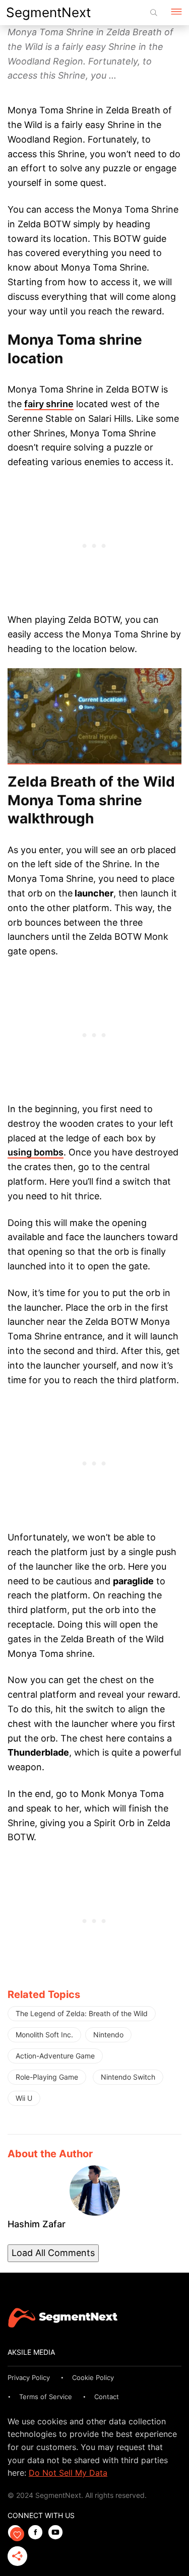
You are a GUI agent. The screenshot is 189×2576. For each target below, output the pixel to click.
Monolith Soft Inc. (44, 2035)
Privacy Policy (29, 2377)
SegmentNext (48, 12)
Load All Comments (53, 2253)
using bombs (36, 1152)
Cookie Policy (93, 2377)
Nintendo (108, 2035)
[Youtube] (58, 2533)
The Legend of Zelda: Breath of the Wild (82, 2013)
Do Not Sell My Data (68, 2473)
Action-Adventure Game (55, 2056)
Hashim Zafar (37, 2224)
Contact (107, 2397)
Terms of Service (46, 2397)
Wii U (24, 2098)
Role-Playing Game (47, 2077)
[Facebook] (38, 2533)
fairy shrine (49, 404)
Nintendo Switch (128, 2077)
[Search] (154, 13)
